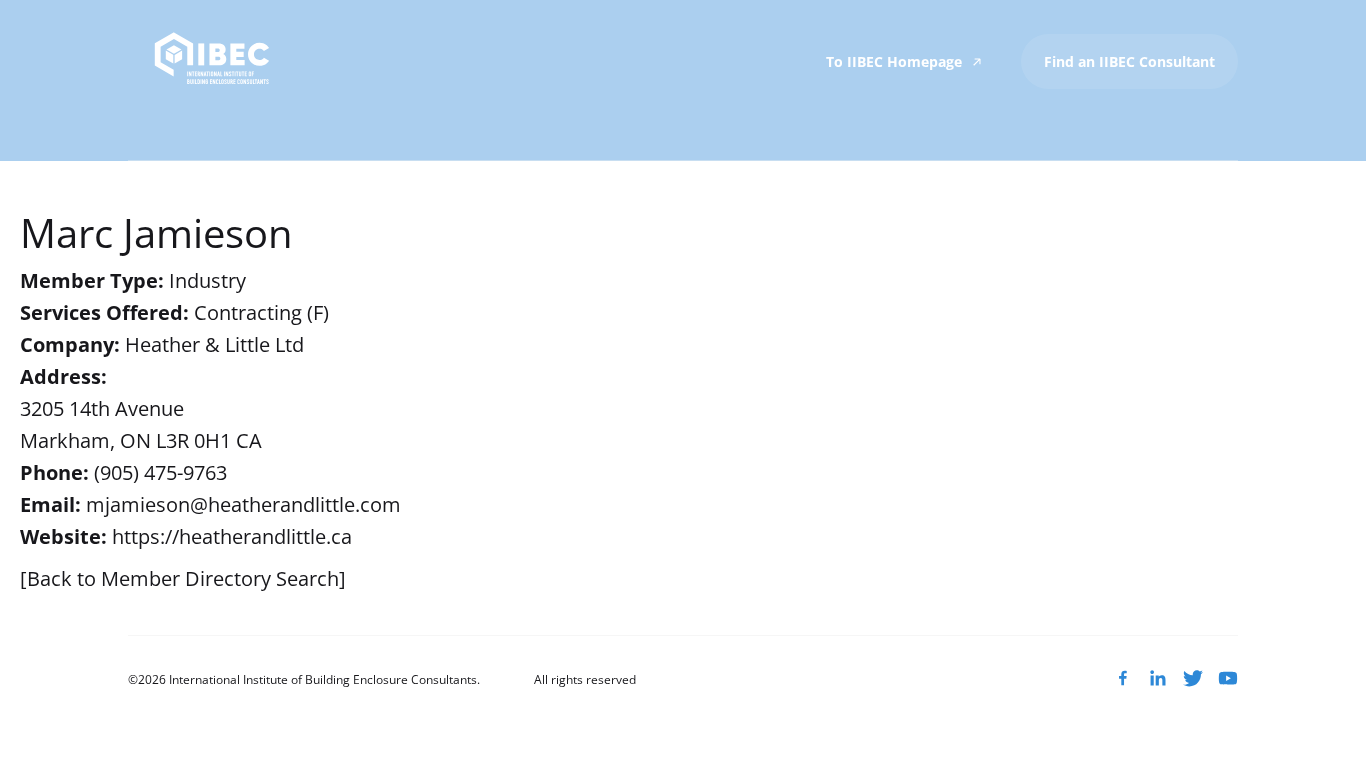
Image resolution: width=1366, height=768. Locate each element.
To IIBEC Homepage (896, 61)
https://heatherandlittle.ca (232, 536)
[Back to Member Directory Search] (183, 578)
